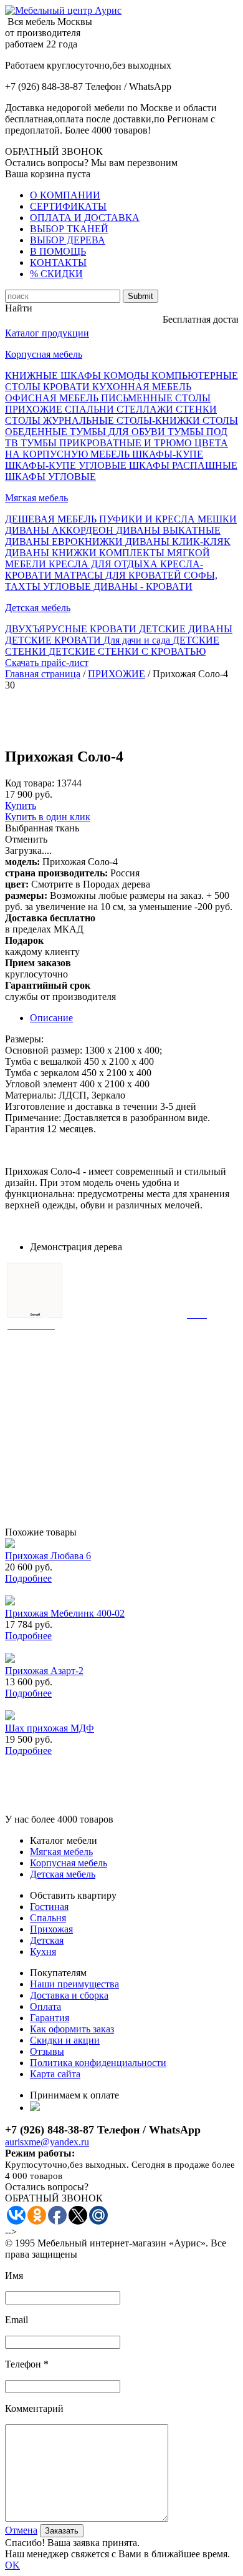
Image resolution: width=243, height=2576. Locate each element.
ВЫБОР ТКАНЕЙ (69, 229)
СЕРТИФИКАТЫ (68, 206)
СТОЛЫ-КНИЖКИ (160, 420)
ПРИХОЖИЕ (35, 409)
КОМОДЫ (127, 375)
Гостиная (49, 1907)
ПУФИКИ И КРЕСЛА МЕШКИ (168, 519)
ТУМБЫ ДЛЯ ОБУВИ (119, 432)
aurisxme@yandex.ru (47, 2142)
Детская (47, 1940)
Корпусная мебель (44, 354)
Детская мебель (38, 608)
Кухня (43, 1952)
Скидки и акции (65, 2040)
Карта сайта (55, 2074)
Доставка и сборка (69, 1995)
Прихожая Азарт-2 (44, 1671)
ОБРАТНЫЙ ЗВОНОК (54, 151)
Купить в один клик (48, 817)
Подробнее (28, 1578)
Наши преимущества (74, 1984)
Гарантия (50, 2018)
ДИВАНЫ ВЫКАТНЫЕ (168, 530)
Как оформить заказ (72, 2029)
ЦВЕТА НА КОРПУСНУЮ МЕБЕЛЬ (117, 448)
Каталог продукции (47, 333)
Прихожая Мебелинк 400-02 (65, 1613)
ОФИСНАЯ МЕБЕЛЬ (53, 398)
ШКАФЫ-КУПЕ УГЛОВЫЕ (67, 465)
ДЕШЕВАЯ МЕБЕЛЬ (52, 519)
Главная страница (43, 674)
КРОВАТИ (68, 387)
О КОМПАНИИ (65, 195)
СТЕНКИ (196, 409)
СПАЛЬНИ (91, 409)
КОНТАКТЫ (58, 262)
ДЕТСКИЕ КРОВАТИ (54, 640)
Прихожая (51, 1929)
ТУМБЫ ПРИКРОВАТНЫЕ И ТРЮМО (107, 443)
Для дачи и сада (138, 640)
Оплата (45, 2006)
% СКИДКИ (56, 274)
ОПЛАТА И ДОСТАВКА (85, 218)
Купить (21, 806)
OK (12, 2565)
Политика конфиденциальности (98, 2063)
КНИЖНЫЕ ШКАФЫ (54, 375)
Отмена (21, 2530)
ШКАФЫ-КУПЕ (168, 454)
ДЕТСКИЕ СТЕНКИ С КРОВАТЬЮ (127, 651)
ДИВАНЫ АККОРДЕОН (60, 530)
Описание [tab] (51, 1018)
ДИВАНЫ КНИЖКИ (52, 553)
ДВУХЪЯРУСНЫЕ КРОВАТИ (72, 629)
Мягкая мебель (36, 498)
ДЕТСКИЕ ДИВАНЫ (186, 629)
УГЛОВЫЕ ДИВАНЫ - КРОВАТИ (118, 586)
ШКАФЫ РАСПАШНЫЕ (183, 465)
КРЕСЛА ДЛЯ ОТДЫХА (104, 564)
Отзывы (47, 2051)
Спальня (48, 1918)
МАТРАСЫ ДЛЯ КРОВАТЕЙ (119, 575)
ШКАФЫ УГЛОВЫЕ (50, 477)
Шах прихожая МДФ (50, 1728)
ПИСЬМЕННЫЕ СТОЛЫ (156, 398)
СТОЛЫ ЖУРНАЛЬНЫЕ (61, 420)
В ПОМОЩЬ (58, 251)
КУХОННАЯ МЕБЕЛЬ (142, 387)
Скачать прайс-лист (47, 663)
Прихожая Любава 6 (48, 1556)
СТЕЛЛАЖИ (146, 409)
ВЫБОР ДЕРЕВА (68, 240)
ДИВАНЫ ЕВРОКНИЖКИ (65, 541)
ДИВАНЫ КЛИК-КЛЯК (178, 541)
